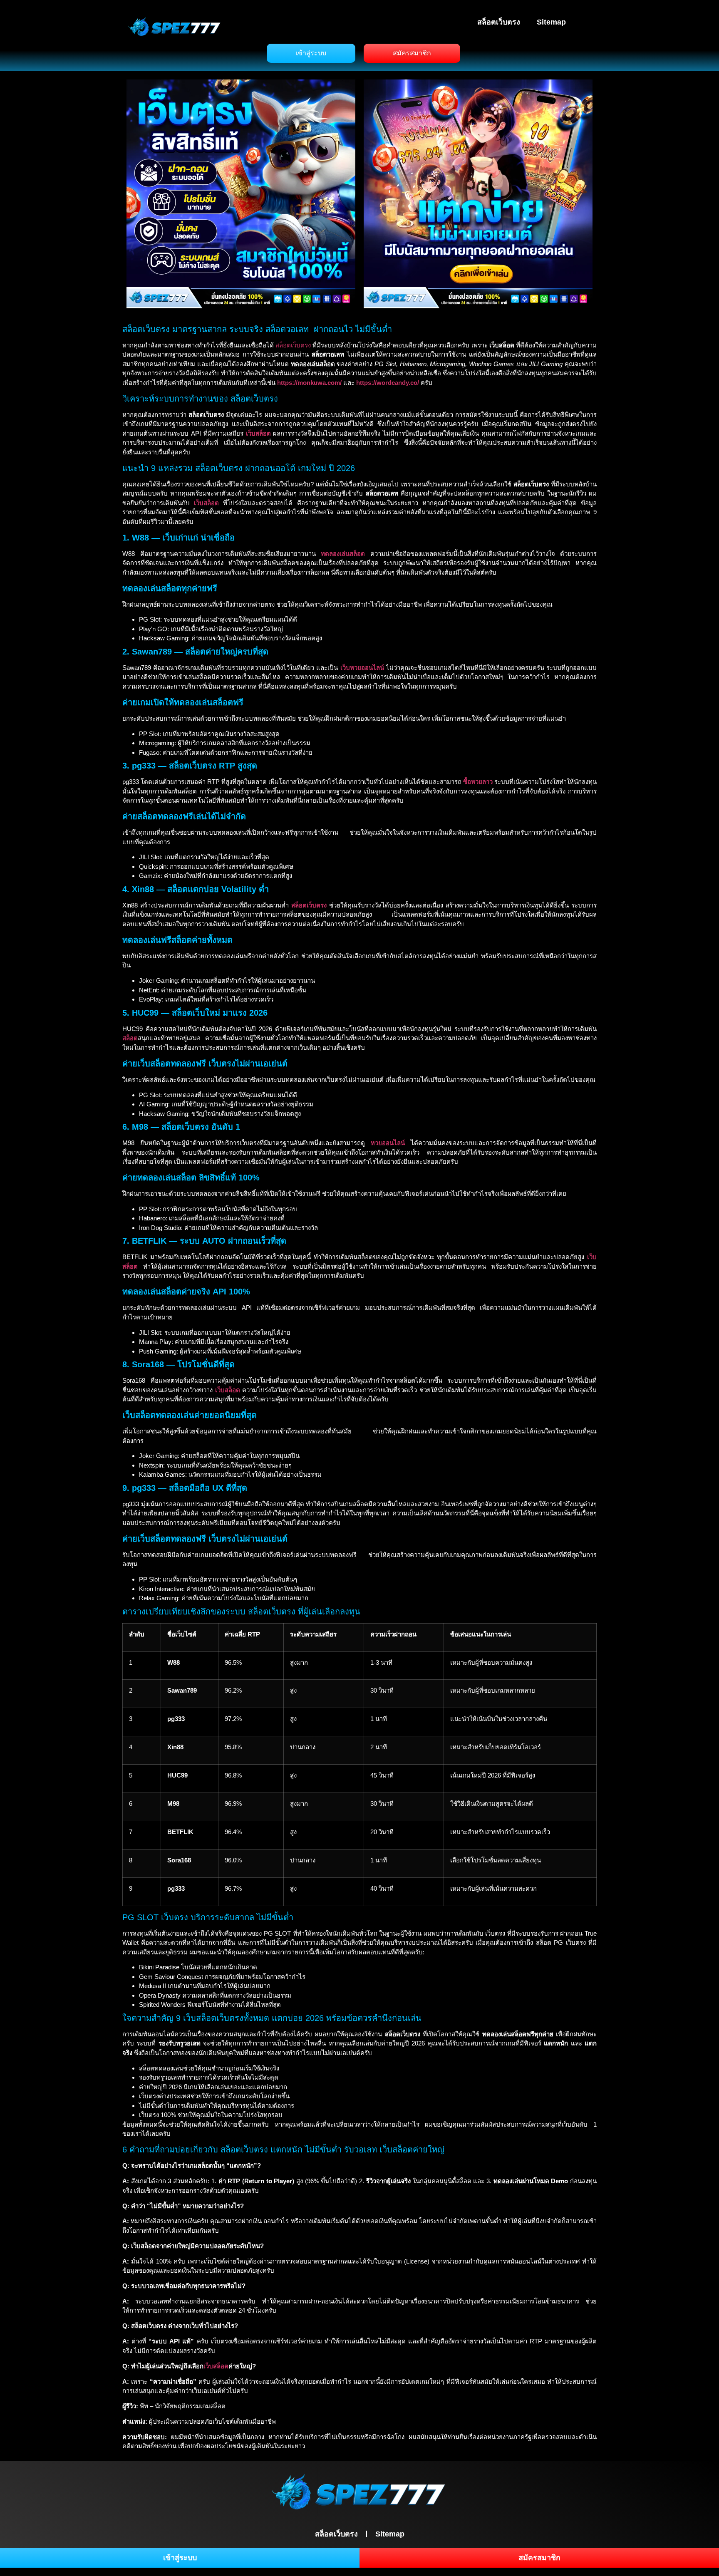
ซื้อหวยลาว (478, 782)
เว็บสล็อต (216, 2366)
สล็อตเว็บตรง (499, 22)
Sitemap (551, 22)
